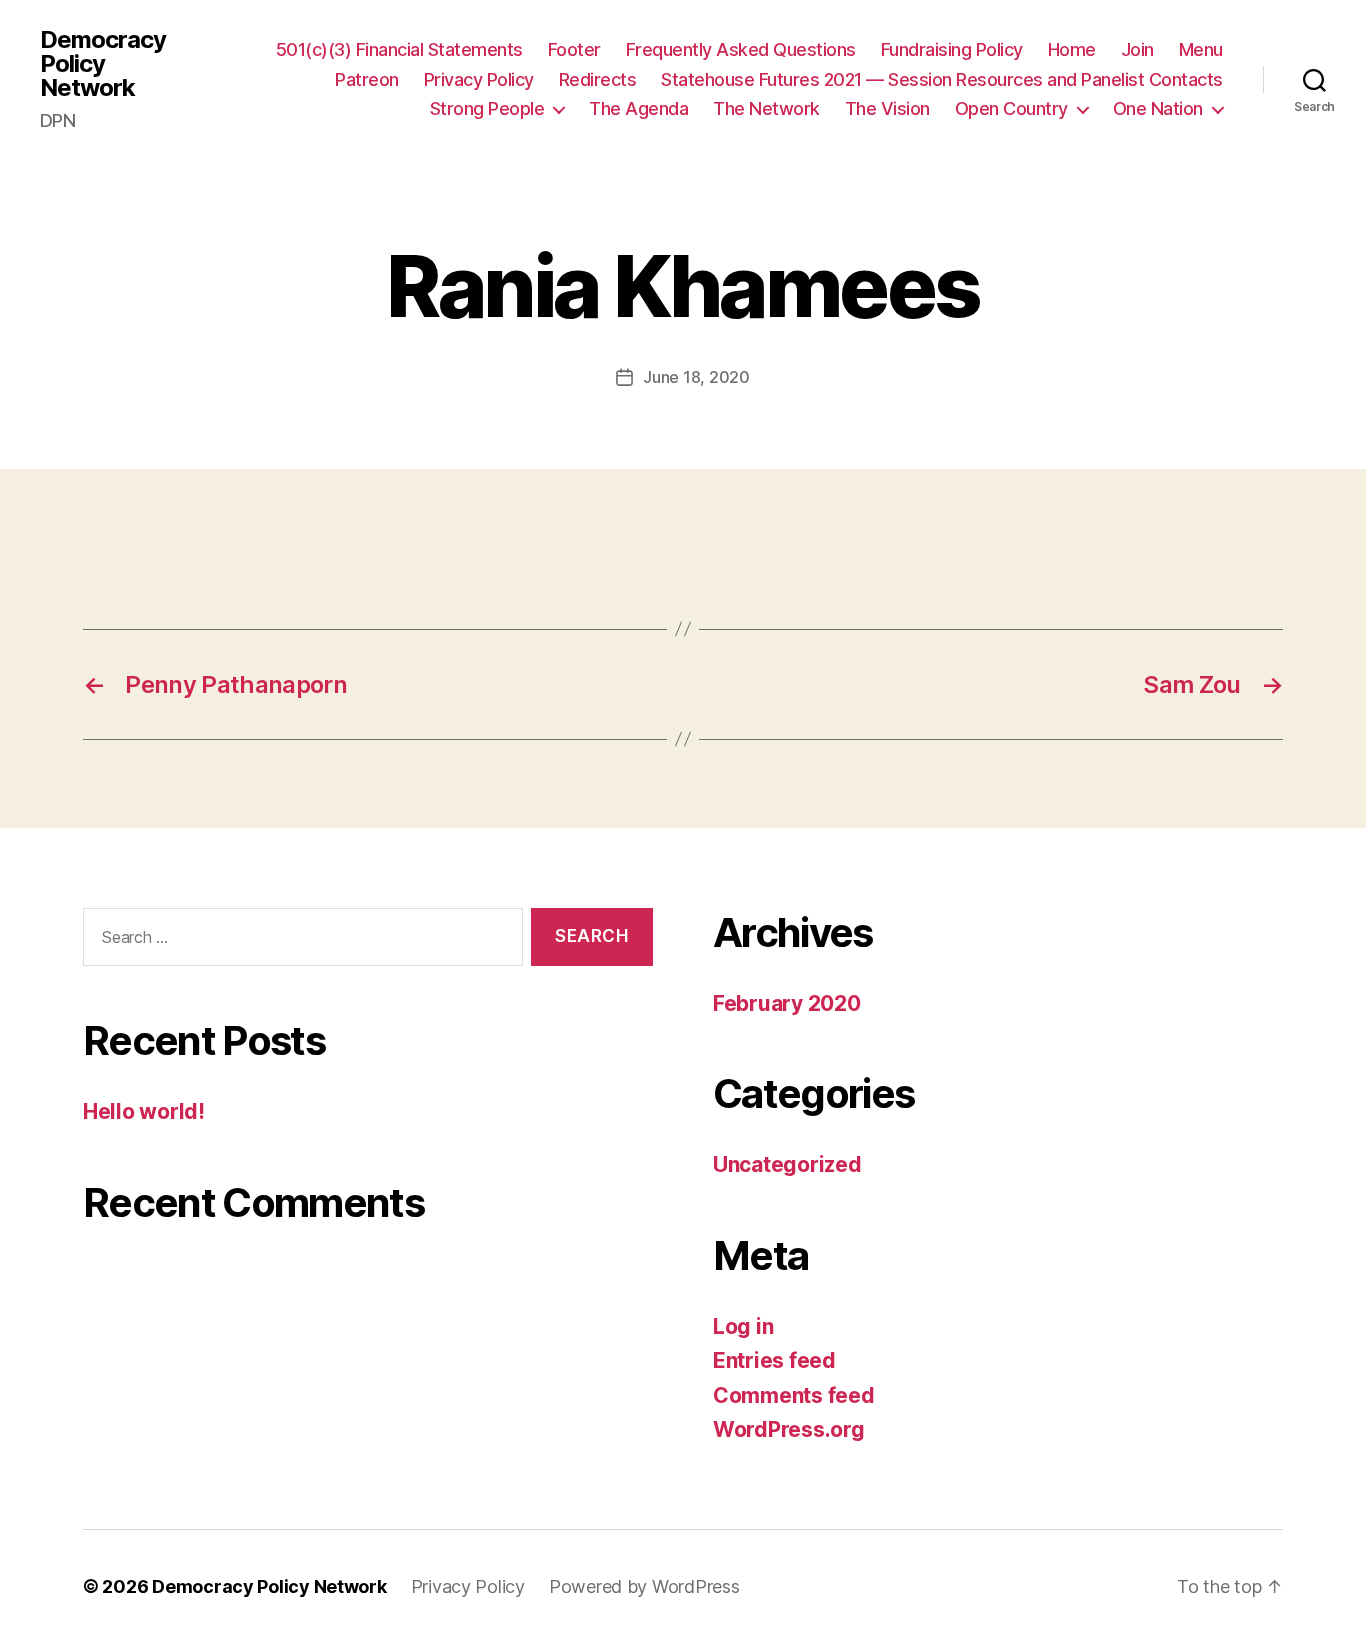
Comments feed (794, 1395)
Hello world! (144, 1111)
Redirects (598, 79)
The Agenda (638, 108)
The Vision (887, 108)
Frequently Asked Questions (741, 49)
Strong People (487, 108)
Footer (574, 49)
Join (1137, 49)
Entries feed (774, 1360)
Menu (1201, 49)
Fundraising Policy (952, 49)
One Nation (1158, 108)
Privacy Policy (479, 79)
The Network (766, 108)
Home (1072, 49)
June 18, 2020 (696, 377)
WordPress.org (789, 1429)
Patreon (367, 79)
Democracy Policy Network (103, 64)
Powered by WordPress (644, 1586)
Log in (743, 1326)
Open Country (1011, 108)
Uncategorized (787, 1164)
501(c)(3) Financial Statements (399, 49)
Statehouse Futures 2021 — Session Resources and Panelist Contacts (942, 79)
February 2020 (787, 1003)
